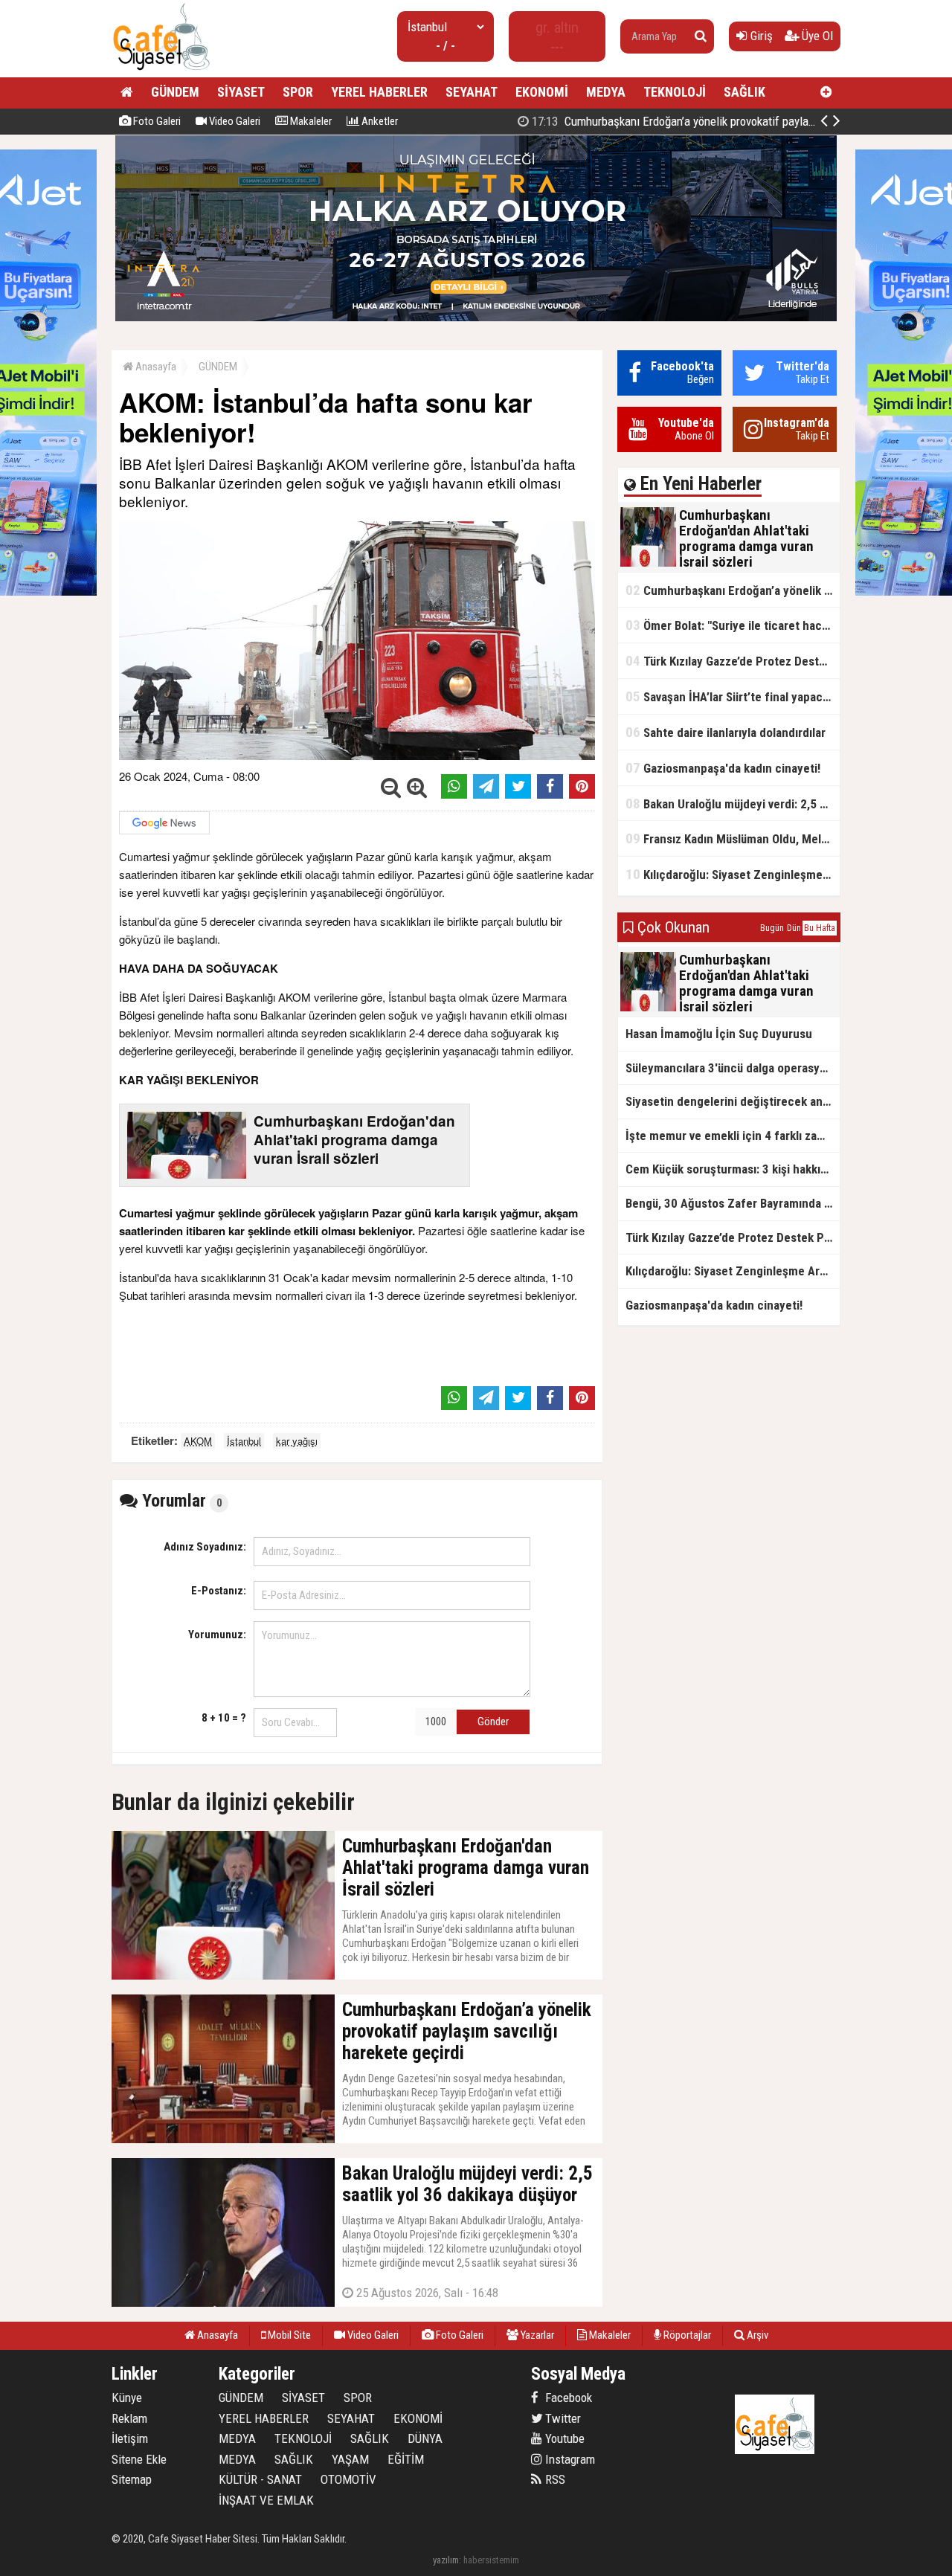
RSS (554, 2479)
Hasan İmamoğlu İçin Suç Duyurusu (719, 1034)
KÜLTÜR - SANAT (260, 2479)
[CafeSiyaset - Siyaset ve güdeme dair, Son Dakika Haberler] (161, 71)
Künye (127, 2398)
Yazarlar (536, 2335)
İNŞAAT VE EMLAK (266, 2500)
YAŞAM (350, 2459)
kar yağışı (297, 1441)
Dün (794, 928)
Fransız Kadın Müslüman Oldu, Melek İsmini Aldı (733, 838)
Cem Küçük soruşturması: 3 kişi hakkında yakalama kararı (733, 1169)
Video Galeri (234, 121)
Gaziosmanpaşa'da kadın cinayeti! (723, 768)
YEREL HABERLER (379, 92)
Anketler (379, 121)
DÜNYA (425, 2438)
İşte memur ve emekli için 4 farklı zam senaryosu (733, 1136)
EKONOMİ (542, 92)
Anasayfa (155, 367)
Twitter (562, 2418)
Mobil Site (288, 2335)
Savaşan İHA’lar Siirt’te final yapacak (730, 696)
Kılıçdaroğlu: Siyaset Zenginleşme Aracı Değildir (733, 874)
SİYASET (241, 92)
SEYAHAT (472, 92)
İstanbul (244, 1441)
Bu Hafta (820, 928)
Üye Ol (816, 36)
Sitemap (132, 2479)
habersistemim (491, 2560)
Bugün (772, 928)
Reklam (129, 2418)
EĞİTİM (406, 2459)
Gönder (493, 1722)
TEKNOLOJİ (675, 92)
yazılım (446, 2560)
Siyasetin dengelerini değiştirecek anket (733, 1101)
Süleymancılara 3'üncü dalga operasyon (729, 1068)
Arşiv (756, 2335)
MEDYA (606, 92)
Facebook (567, 2398)
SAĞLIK (744, 92)
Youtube (563, 2438)
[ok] (701, 36)
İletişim (130, 2438)
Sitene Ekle (139, 2459)
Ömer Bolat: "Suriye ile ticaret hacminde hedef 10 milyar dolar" (733, 625)
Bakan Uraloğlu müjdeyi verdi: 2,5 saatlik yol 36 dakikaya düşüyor (733, 804)
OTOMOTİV (348, 2479)
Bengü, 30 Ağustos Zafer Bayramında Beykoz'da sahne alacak (733, 1203)
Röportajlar (686, 2335)
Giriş (760, 36)
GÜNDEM (175, 92)
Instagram (569, 2459)
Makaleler (310, 121)
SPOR (298, 92)
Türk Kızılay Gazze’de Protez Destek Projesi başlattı (733, 661)
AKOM (198, 1441)
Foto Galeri (156, 121)
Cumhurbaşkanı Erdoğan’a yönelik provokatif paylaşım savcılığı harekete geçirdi (740, 121)
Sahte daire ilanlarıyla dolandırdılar (726, 732)
